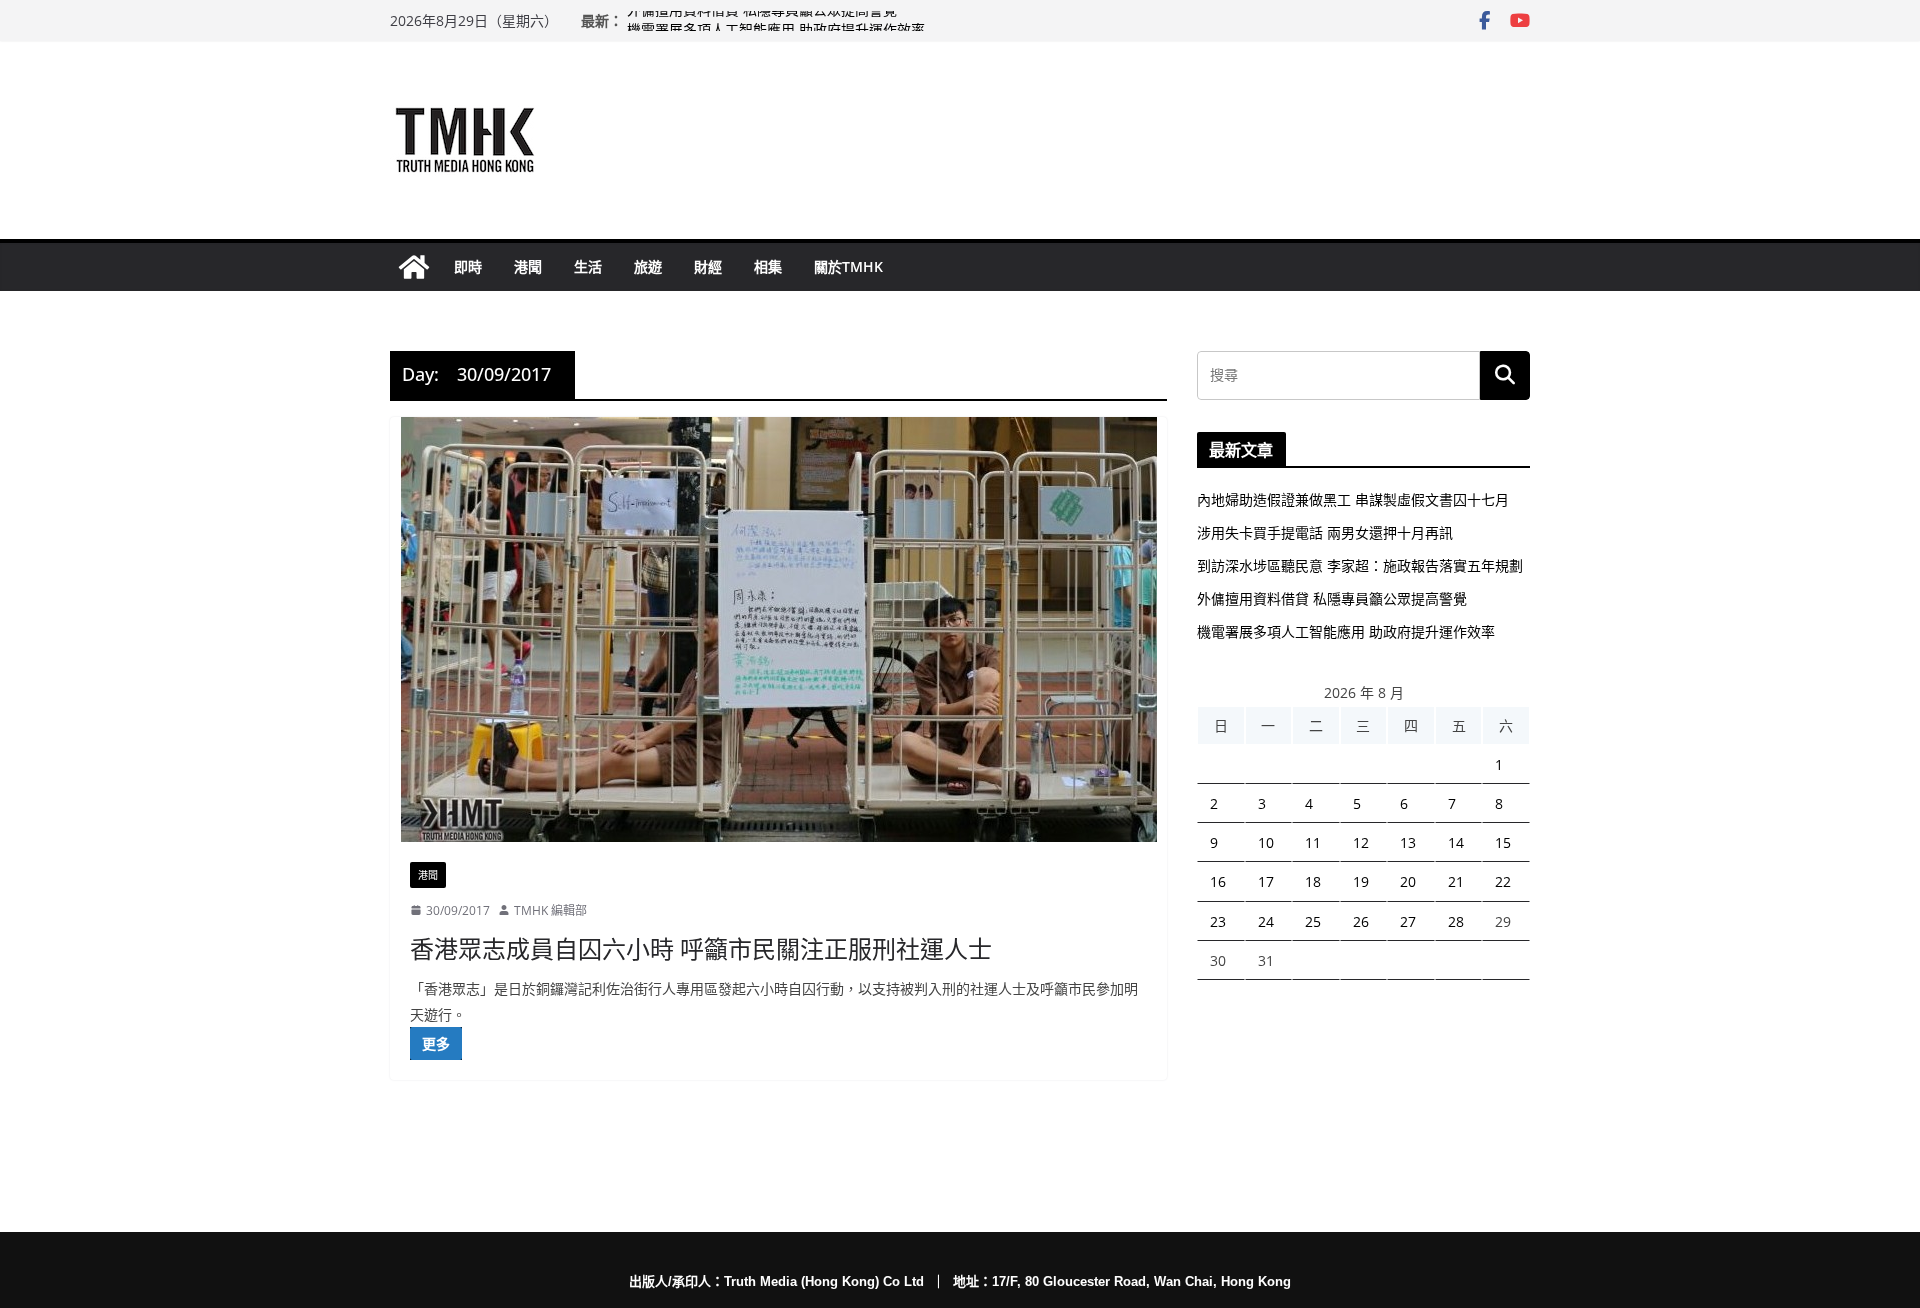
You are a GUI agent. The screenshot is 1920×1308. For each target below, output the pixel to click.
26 (1361, 921)
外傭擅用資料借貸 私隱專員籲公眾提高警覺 (762, 20)
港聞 (528, 266)
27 (1408, 921)
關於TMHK (848, 266)
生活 (588, 266)
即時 (468, 266)
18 (1313, 881)
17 (1266, 881)
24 (1266, 921)
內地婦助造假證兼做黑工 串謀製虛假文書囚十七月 (1353, 499)
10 (1266, 842)
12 (1361, 842)
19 (1361, 881)
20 (1408, 881)
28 (1456, 921)
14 (1456, 842)
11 (1313, 842)
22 (1503, 881)
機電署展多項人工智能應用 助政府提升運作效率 (1346, 631)
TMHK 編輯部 (550, 910)
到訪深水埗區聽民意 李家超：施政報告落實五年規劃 (1360, 565)
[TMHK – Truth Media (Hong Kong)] (414, 267)
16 (1218, 881)
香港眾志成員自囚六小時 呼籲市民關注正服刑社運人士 (701, 948)
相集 (768, 266)
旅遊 (648, 266)
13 (1408, 842)
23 (1218, 921)
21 (1456, 881)
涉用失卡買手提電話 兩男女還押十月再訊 (1325, 532)
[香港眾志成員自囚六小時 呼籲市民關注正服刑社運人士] (778, 629)
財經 (708, 266)
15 (1503, 842)
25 (1313, 921)
